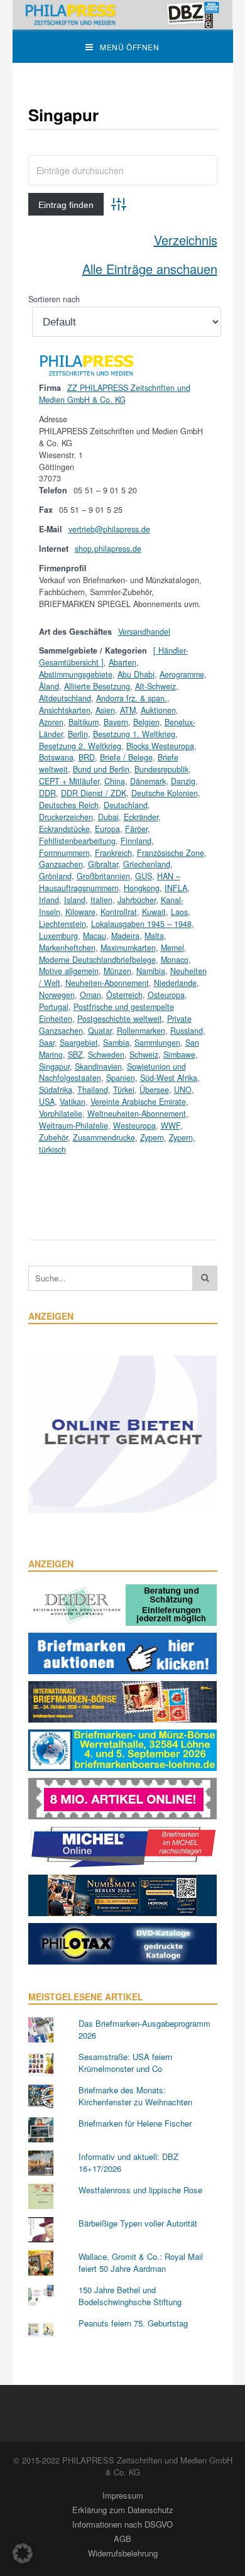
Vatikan (73, 1102)
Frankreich (113, 853)
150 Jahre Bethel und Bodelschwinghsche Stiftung (130, 2296)
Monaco (175, 960)
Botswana (56, 757)
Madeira (125, 936)
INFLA (176, 888)
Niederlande (175, 983)
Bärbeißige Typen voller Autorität (138, 2223)
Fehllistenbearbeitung (77, 841)
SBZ (75, 1055)
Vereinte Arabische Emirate (138, 1102)
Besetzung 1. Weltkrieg (134, 734)
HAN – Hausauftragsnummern (110, 882)
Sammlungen (157, 1043)
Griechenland (147, 864)
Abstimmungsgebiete (76, 674)
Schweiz (144, 1055)
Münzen (117, 971)
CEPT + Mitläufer (69, 781)
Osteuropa (166, 995)
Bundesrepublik (161, 769)
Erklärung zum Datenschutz (123, 2510)
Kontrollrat (119, 912)
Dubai (108, 817)
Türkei (124, 1090)
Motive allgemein (69, 971)
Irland (49, 900)
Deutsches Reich (69, 805)
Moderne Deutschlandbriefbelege (97, 960)
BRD (87, 757)
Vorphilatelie (61, 1114)
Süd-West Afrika (169, 1078)
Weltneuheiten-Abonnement (137, 1114)
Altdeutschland (65, 698)
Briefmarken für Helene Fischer (135, 2123)
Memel (172, 948)
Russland (187, 1031)
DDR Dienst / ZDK (94, 793)
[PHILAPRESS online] (123, 15)
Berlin (78, 734)
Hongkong (142, 888)
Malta (154, 936)
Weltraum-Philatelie (73, 1126)
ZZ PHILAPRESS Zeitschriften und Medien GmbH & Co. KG (115, 394)
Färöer (136, 829)
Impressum (123, 2495)
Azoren (51, 722)
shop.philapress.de (108, 549)
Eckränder (141, 817)
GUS (144, 876)
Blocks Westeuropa (160, 746)
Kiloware (80, 912)
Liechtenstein (63, 924)
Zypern (152, 1137)
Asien (105, 710)
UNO (183, 1090)
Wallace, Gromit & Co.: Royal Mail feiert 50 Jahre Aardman (141, 2263)
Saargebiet (79, 1043)
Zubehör (53, 1137)
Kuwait (154, 912)
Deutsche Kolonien (165, 793)
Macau (95, 936)
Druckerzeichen (66, 817)
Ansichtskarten (65, 710)
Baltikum (84, 722)
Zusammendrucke (104, 1137)
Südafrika (56, 1090)
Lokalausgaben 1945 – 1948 (141, 924)
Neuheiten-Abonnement (107, 983)
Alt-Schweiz (155, 686)
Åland (49, 686)
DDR (47, 793)
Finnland (136, 841)
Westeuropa (134, 1126)
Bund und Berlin (101, 769)
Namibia (151, 971)
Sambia (116, 1043)
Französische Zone (171, 853)
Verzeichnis (186, 240)
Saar (47, 1043)
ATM (128, 710)
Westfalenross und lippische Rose (140, 2190)
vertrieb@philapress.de (109, 529)
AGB (122, 2539)
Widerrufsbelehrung (123, 2553)
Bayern (116, 722)
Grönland (55, 876)
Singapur (54, 1066)
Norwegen (57, 995)
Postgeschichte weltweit (120, 1019)
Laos (179, 912)
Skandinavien (98, 1066)
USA (47, 1102)
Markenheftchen (67, 948)
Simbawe (179, 1055)
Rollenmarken (141, 1031)
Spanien (121, 1078)
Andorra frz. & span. (132, 698)
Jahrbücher (137, 900)
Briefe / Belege (126, 757)
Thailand (93, 1090)
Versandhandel (144, 632)
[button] (23, 2553)
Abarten (122, 662)
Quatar (100, 1031)
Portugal (54, 1007)
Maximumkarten (128, 948)
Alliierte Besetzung (97, 686)
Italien (101, 900)
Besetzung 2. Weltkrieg (80, 746)
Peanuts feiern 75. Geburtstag (133, 2323)
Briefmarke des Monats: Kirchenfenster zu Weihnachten (135, 2096)
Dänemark (148, 781)
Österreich (124, 995)
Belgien (146, 722)
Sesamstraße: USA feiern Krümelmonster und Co (125, 2063)
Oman (90, 995)
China (115, 781)
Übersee (154, 1090)
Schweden (106, 1055)
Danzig (183, 781)
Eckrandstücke (64, 829)
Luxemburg (58, 936)
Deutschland (126, 805)
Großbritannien (103, 876)
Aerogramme (182, 674)
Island (75, 900)
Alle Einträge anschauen (150, 269)
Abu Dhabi (136, 674)
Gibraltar (103, 864)
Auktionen (158, 710)
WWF (171, 1126)
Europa (107, 829)
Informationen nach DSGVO (122, 2524)
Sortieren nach (54, 299)
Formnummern (64, 853)
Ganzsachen (61, 864)
